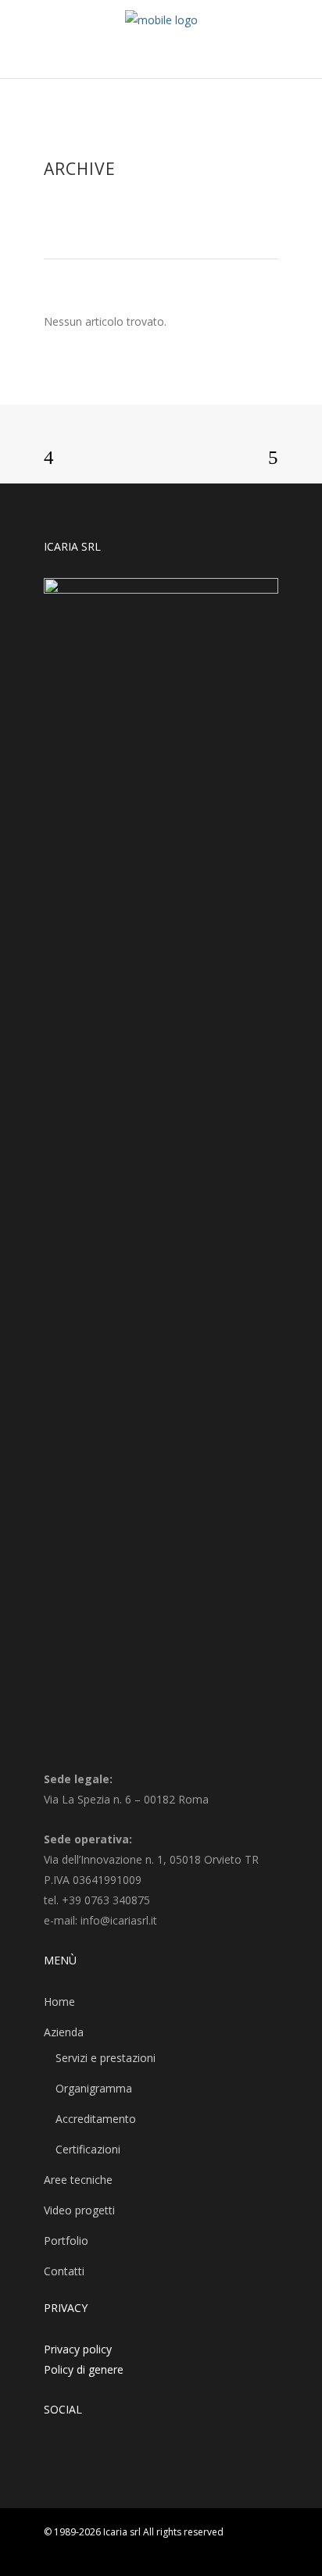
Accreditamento (96, 2119)
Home (59, 2002)
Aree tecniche (78, 2180)
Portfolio (66, 2241)
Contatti (64, 2271)
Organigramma (94, 2088)
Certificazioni (88, 2149)
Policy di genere (84, 2369)
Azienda (64, 2032)
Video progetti (79, 2210)
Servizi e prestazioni (106, 2058)
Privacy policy (78, 2349)
